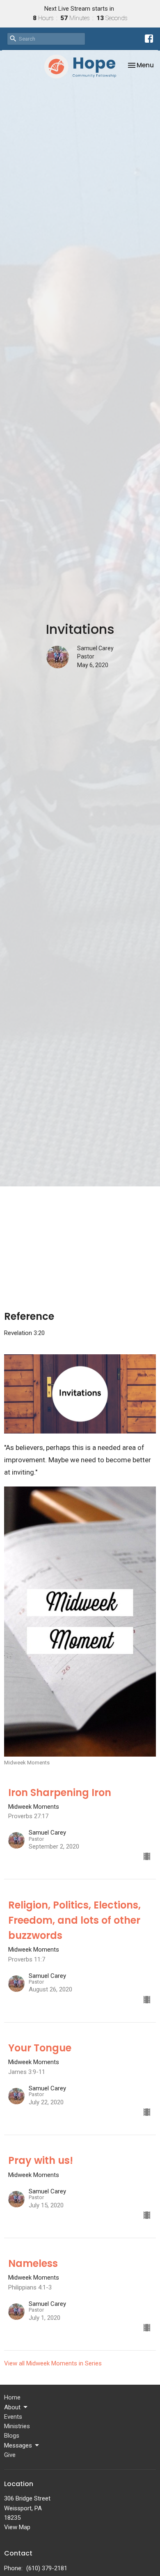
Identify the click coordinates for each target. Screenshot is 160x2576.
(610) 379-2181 (47, 2568)
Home (12, 2397)
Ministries (17, 2426)
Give (10, 2455)
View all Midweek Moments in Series (53, 2363)
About (12, 2407)
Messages (18, 2445)
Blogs (12, 2436)
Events (13, 2417)
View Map (17, 2527)
